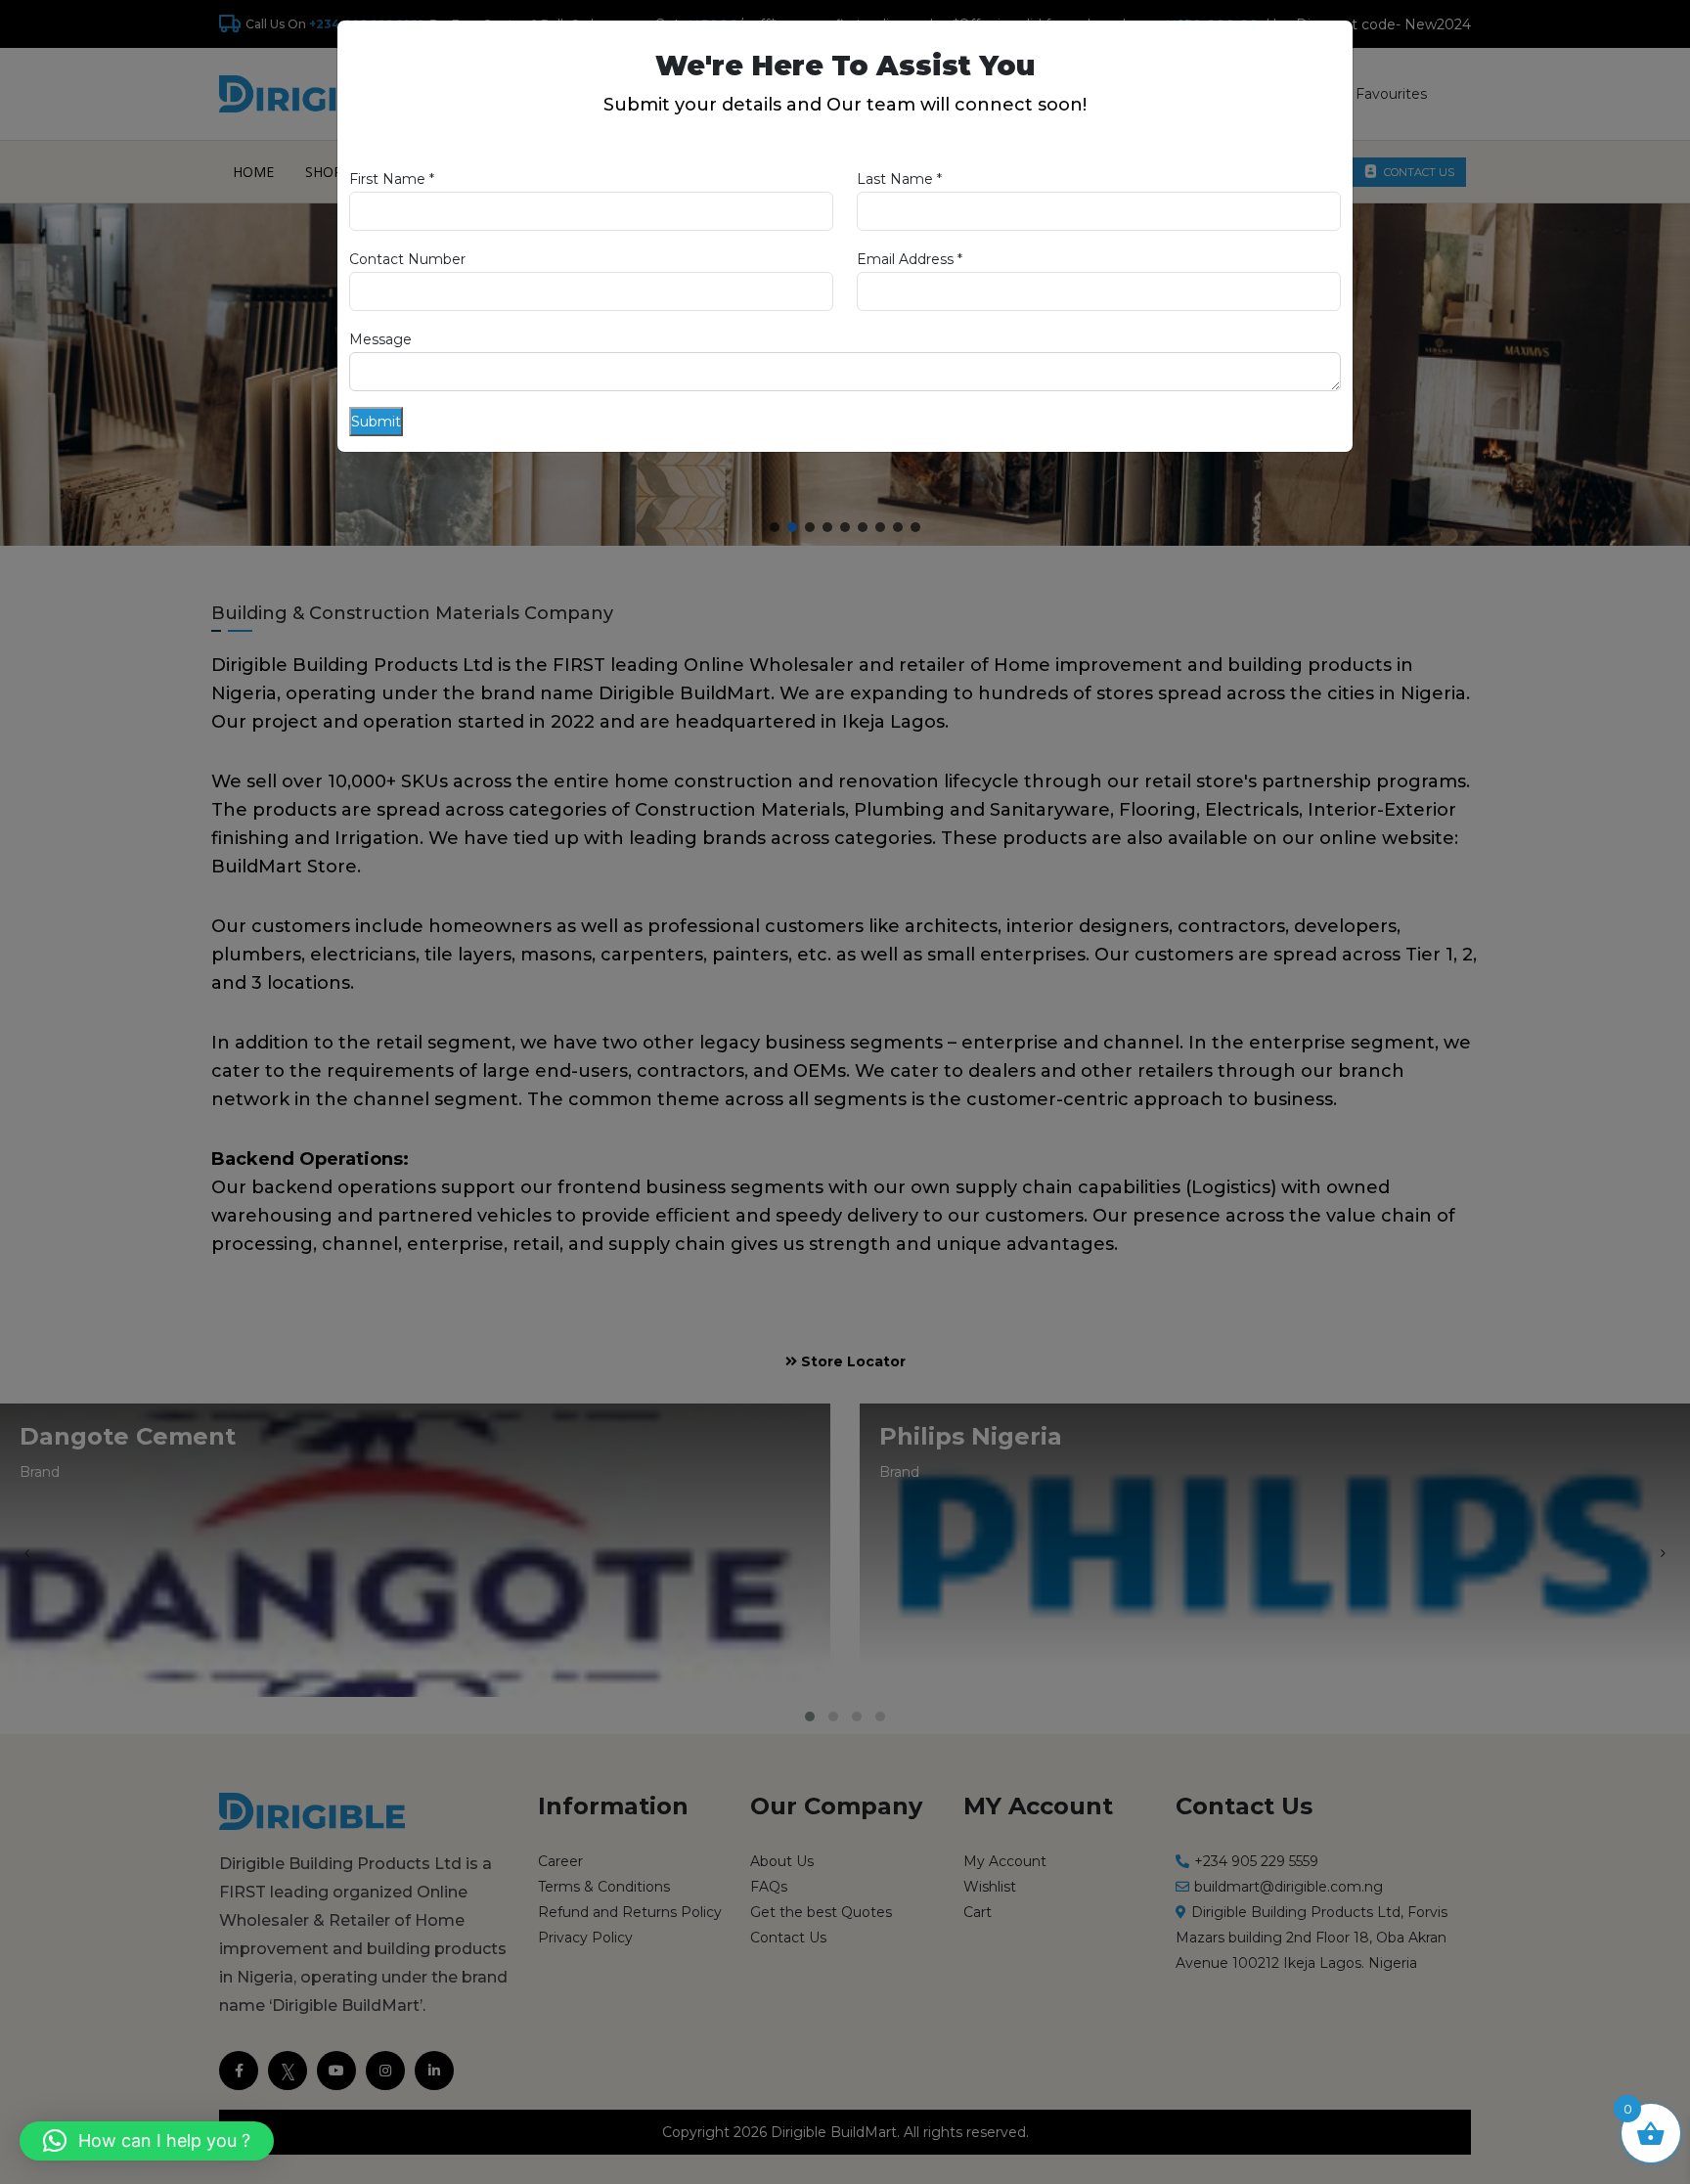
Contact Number (407, 259)
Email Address (910, 259)
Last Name (899, 179)
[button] (147, 2141)
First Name (392, 179)
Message (380, 339)
